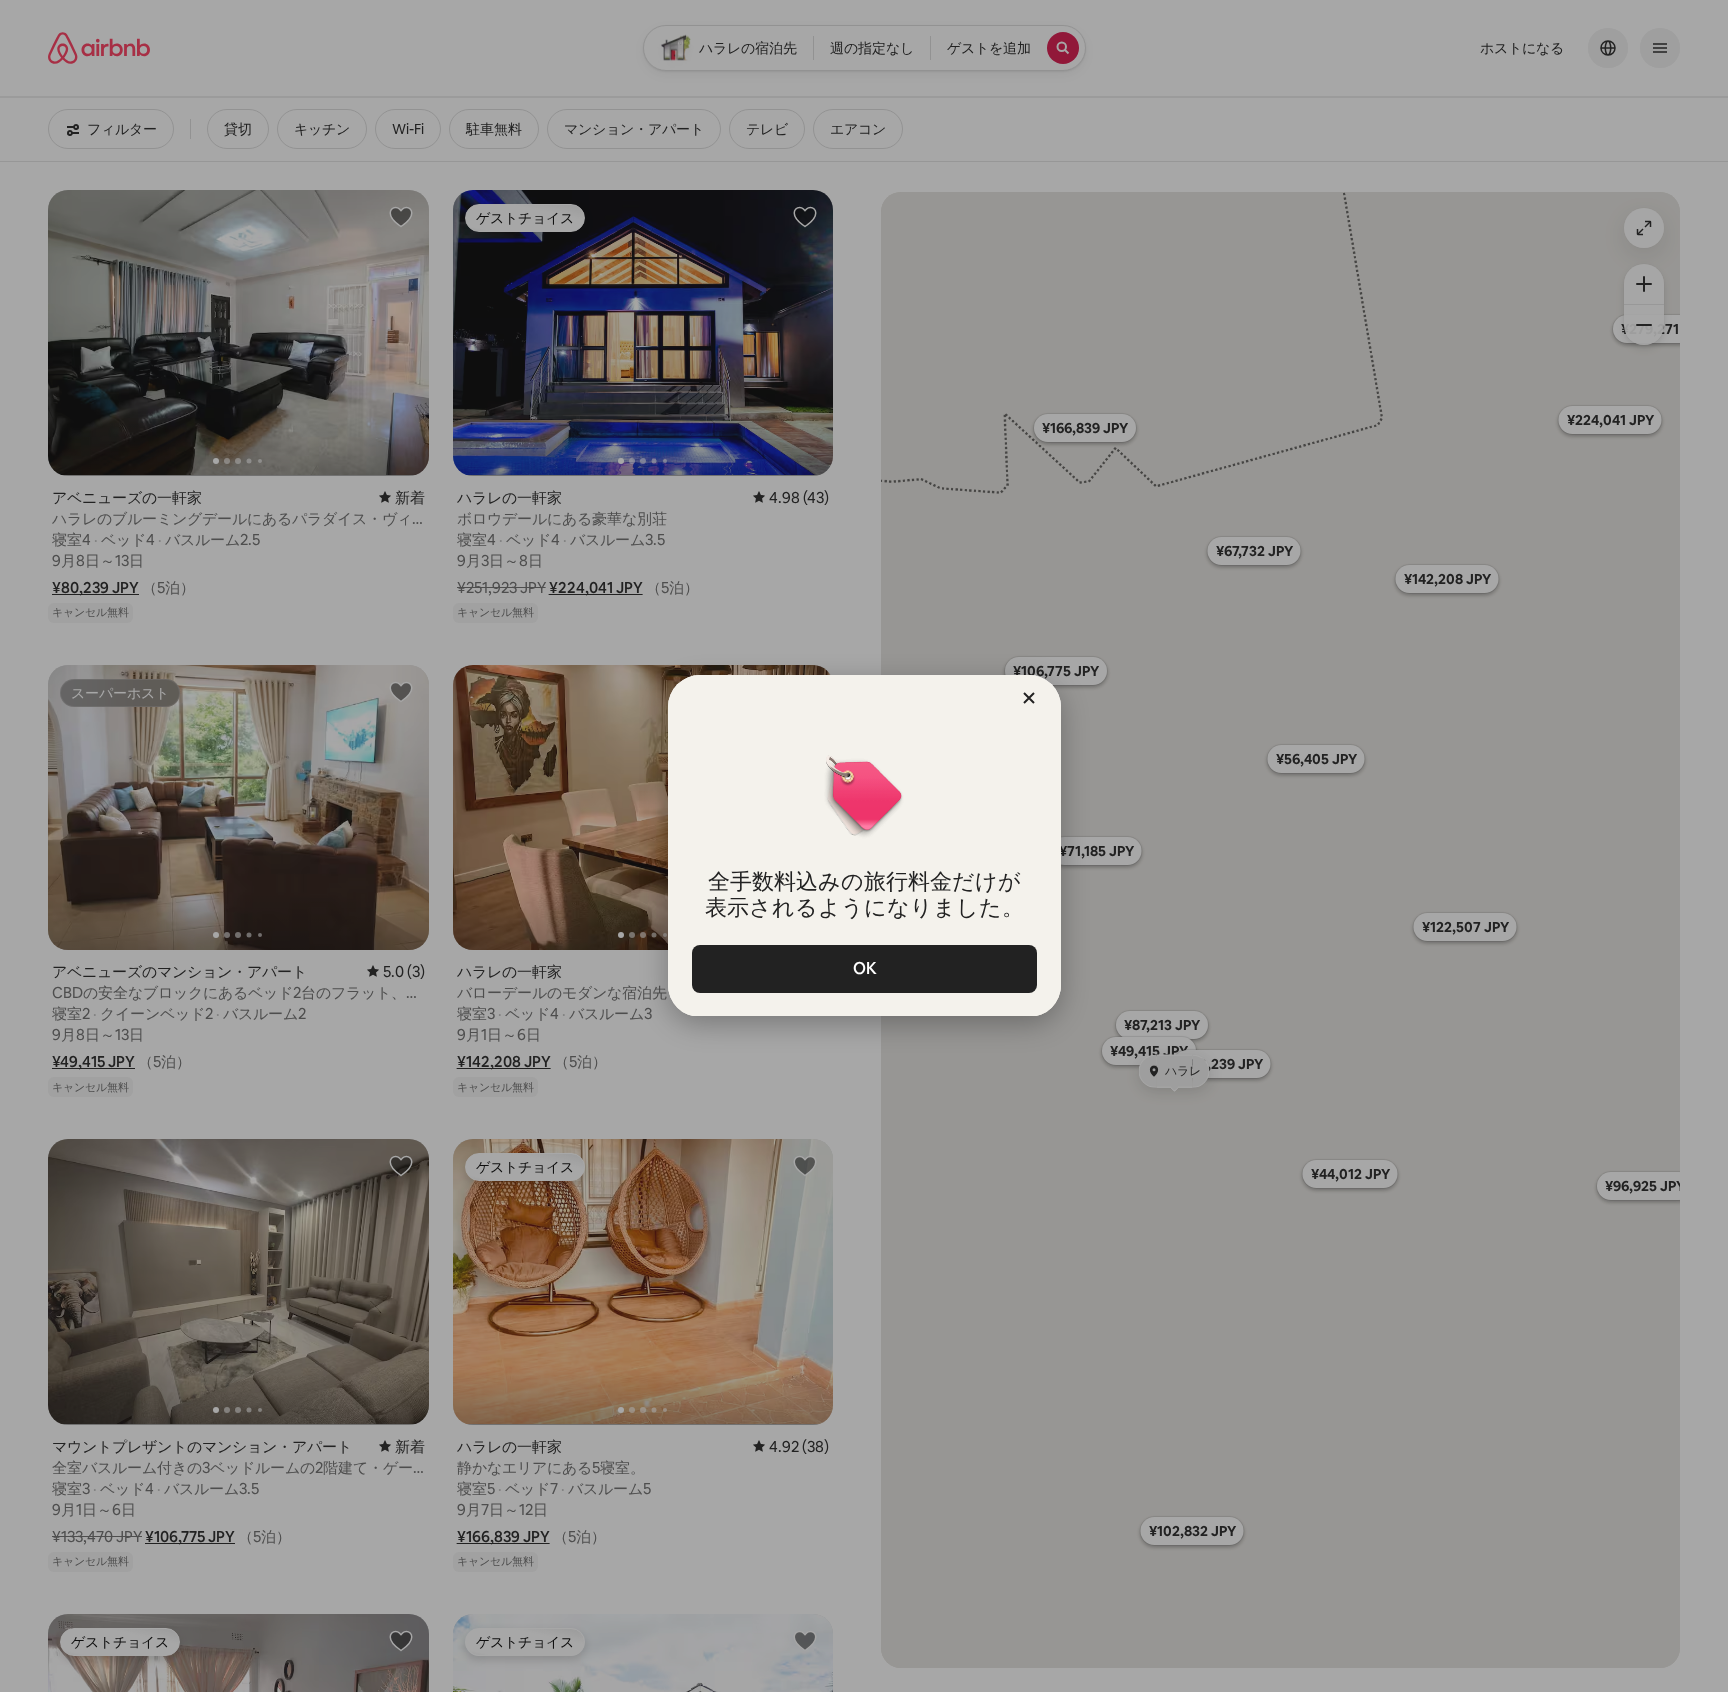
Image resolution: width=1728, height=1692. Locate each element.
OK (864, 968)
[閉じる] (1029, 698)
